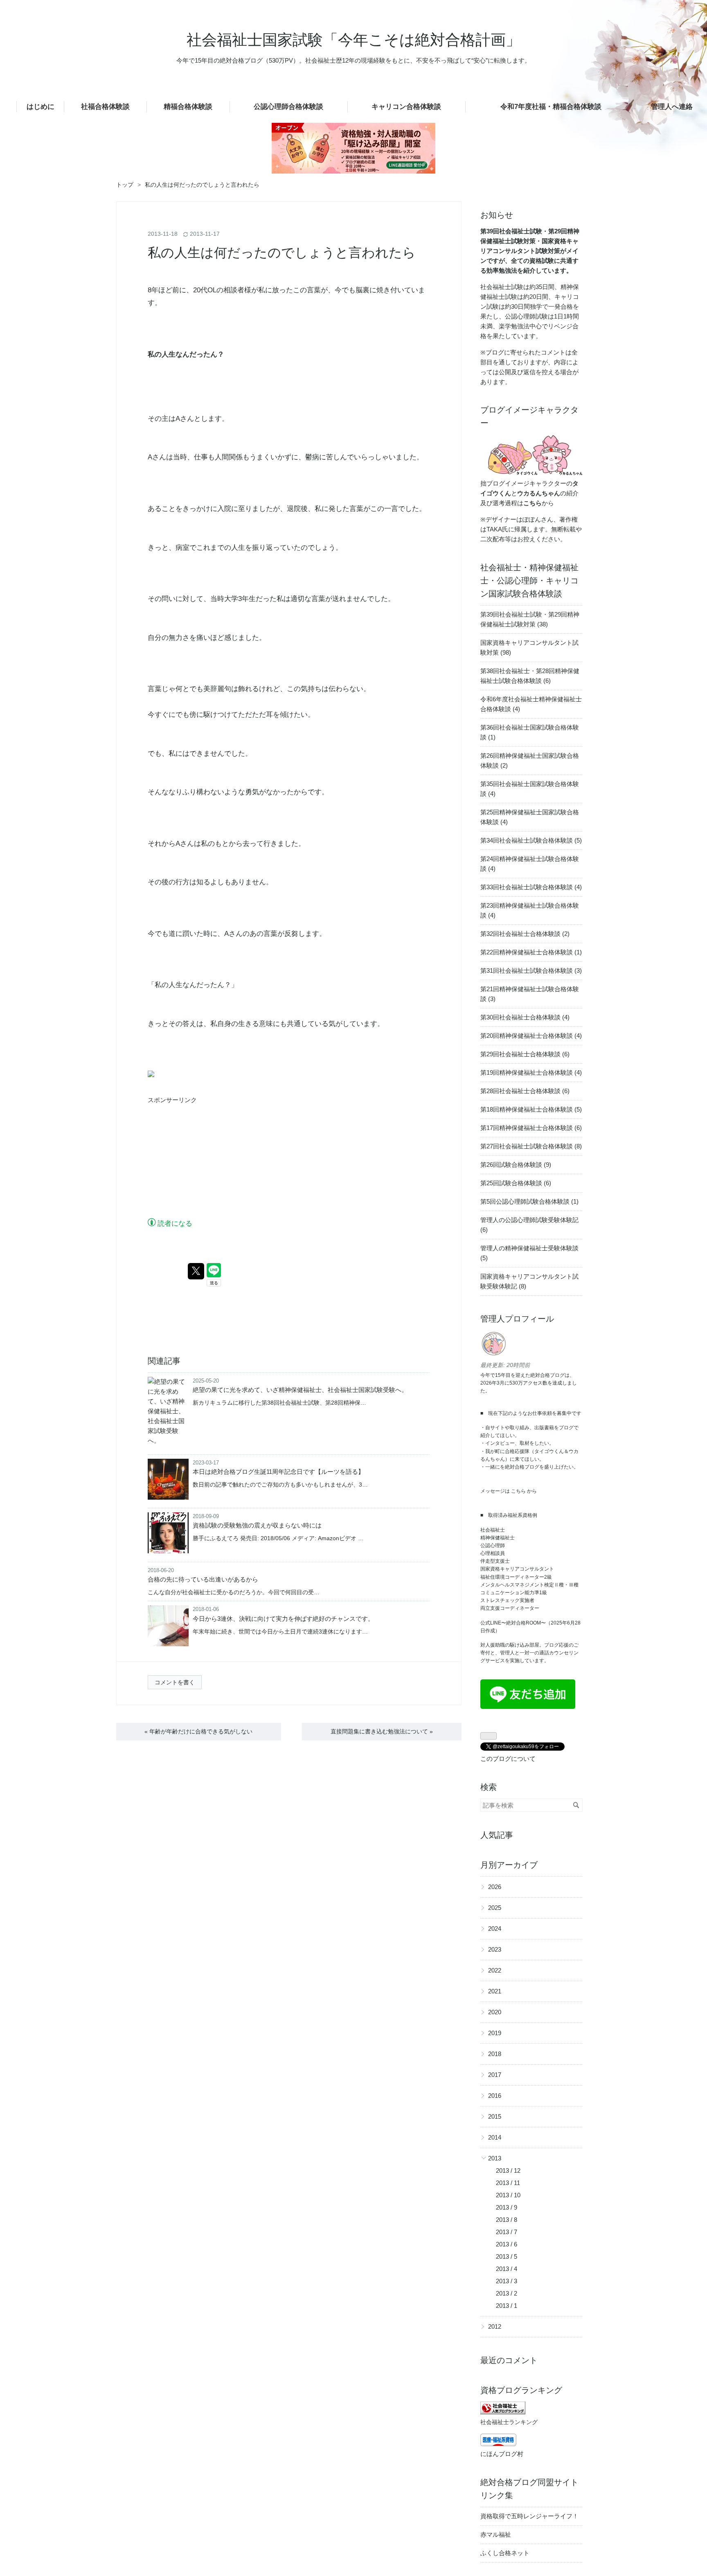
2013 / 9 (507, 2207)
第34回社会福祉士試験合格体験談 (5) (531, 840)
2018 (495, 2054)
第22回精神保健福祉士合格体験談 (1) (531, 952)
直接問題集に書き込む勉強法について (382, 1731)
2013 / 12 (508, 2170)
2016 (495, 2096)
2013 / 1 (507, 2306)
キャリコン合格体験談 (406, 107)
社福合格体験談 (105, 107)
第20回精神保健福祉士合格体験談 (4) (531, 1036)
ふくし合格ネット (505, 2553)
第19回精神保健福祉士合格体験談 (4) (531, 1072)
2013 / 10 (508, 2195)
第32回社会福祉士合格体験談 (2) (525, 934)
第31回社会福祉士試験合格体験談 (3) (531, 971)
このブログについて (508, 1759)
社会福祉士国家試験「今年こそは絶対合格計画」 (354, 40)
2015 (495, 2116)
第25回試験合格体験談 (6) (516, 1183)
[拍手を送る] (151, 1075)
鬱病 (312, 457)
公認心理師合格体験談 (288, 107)
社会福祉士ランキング (509, 2422)
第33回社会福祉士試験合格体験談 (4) (531, 887)
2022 (495, 1970)
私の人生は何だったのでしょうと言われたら (282, 253)
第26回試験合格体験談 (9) (516, 1165)
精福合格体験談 (188, 107)
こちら (518, 1491)
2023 (495, 1949)
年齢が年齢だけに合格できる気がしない (198, 1731)
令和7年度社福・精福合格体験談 (551, 107)
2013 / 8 (507, 2220)
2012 (495, 2326)
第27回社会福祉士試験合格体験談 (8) (531, 1146)
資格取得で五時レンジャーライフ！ (529, 2516)
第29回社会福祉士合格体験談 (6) (525, 1054)
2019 (495, 2033)
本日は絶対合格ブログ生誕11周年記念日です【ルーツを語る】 (278, 1472)
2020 (495, 2012)
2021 (495, 1991)
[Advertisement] (209, 1161)
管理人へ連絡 (672, 107)
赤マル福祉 (496, 2534)
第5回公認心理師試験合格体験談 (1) (529, 1201)
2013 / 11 (508, 2183)
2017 (495, 2075)
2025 (495, 1908)
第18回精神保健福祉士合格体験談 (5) (531, 1109)
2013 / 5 (507, 2256)
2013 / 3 (507, 2281)
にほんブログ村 (502, 2454)
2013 (495, 2158)
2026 (495, 1887)
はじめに (41, 107)
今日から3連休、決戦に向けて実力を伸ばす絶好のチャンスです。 (283, 1619)
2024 (495, 1929)
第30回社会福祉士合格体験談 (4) (525, 1017)
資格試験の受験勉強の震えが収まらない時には (257, 1525)
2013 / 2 (507, 2293)
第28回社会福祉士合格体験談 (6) (525, 1091)
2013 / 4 (507, 2269)
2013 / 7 (507, 2232)
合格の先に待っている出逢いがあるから (203, 1579)
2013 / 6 (507, 2244)
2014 (495, 2137)
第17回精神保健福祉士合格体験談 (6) (531, 1128)
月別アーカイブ (509, 1865)
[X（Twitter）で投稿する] (196, 1271)
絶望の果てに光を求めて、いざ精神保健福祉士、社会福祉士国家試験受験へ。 (300, 1390)
